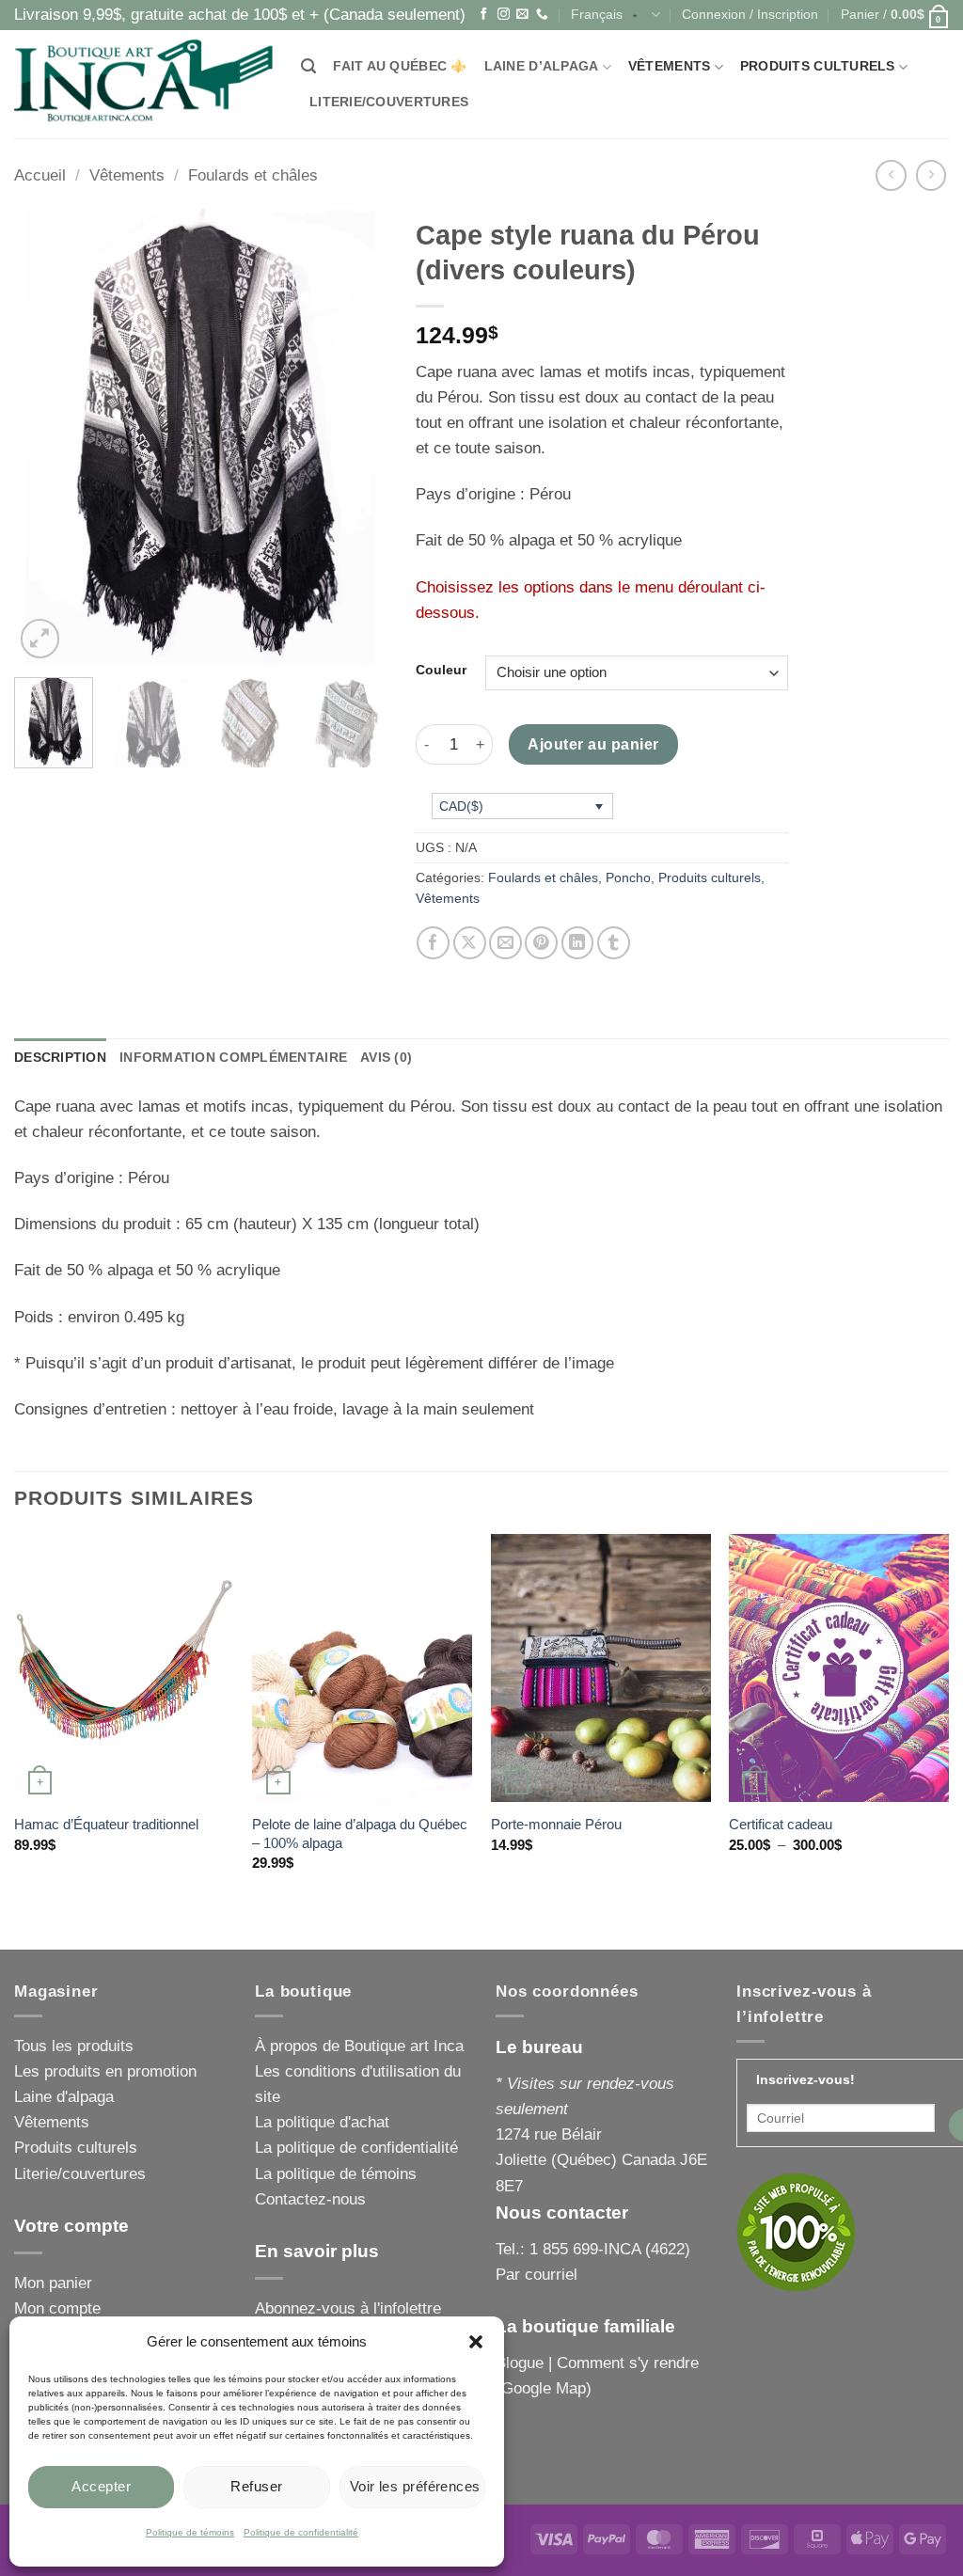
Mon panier (53, 2283)
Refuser (256, 2486)
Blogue (520, 2363)
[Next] (356, 436)
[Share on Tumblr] (614, 943)
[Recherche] (308, 67)
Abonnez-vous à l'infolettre (348, 2308)
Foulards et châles (253, 175)
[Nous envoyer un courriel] (522, 15)
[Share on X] (470, 943)
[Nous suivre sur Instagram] (504, 15)
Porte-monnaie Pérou (556, 1824)
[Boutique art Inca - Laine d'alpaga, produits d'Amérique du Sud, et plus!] (143, 84)
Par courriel (537, 2275)
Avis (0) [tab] (386, 1058)
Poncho (628, 878)
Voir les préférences (415, 2486)
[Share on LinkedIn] (578, 943)
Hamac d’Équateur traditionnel (106, 1824)
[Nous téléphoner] (542, 15)
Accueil (40, 175)
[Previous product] (931, 175)
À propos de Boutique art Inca (359, 2046)
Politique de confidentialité (301, 2532)
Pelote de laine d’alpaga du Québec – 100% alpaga (360, 1833)
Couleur (441, 671)
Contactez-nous (310, 2199)
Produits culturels (818, 66)
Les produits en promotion (105, 2071)
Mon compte (57, 2308)
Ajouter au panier (593, 744)
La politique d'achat (322, 2122)
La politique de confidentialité (356, 2148)
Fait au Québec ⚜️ (400, 66)
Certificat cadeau (781, 1824)
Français (597, 15)
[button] (476, 2342)
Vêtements (669, 66)
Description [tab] (60, 1058)
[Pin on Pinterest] (541, 943)
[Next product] (891, 175)
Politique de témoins (190, 2532)
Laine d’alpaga (542, 66)
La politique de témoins (336, 2174)
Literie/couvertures (389, 102)
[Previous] (45, 436)
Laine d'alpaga (64, 2097)
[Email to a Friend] (505, 943)
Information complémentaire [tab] (233, 1058)
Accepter (101, 2486)
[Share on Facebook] (433, 943)
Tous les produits (74, 2046)
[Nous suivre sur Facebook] (484, 15)
